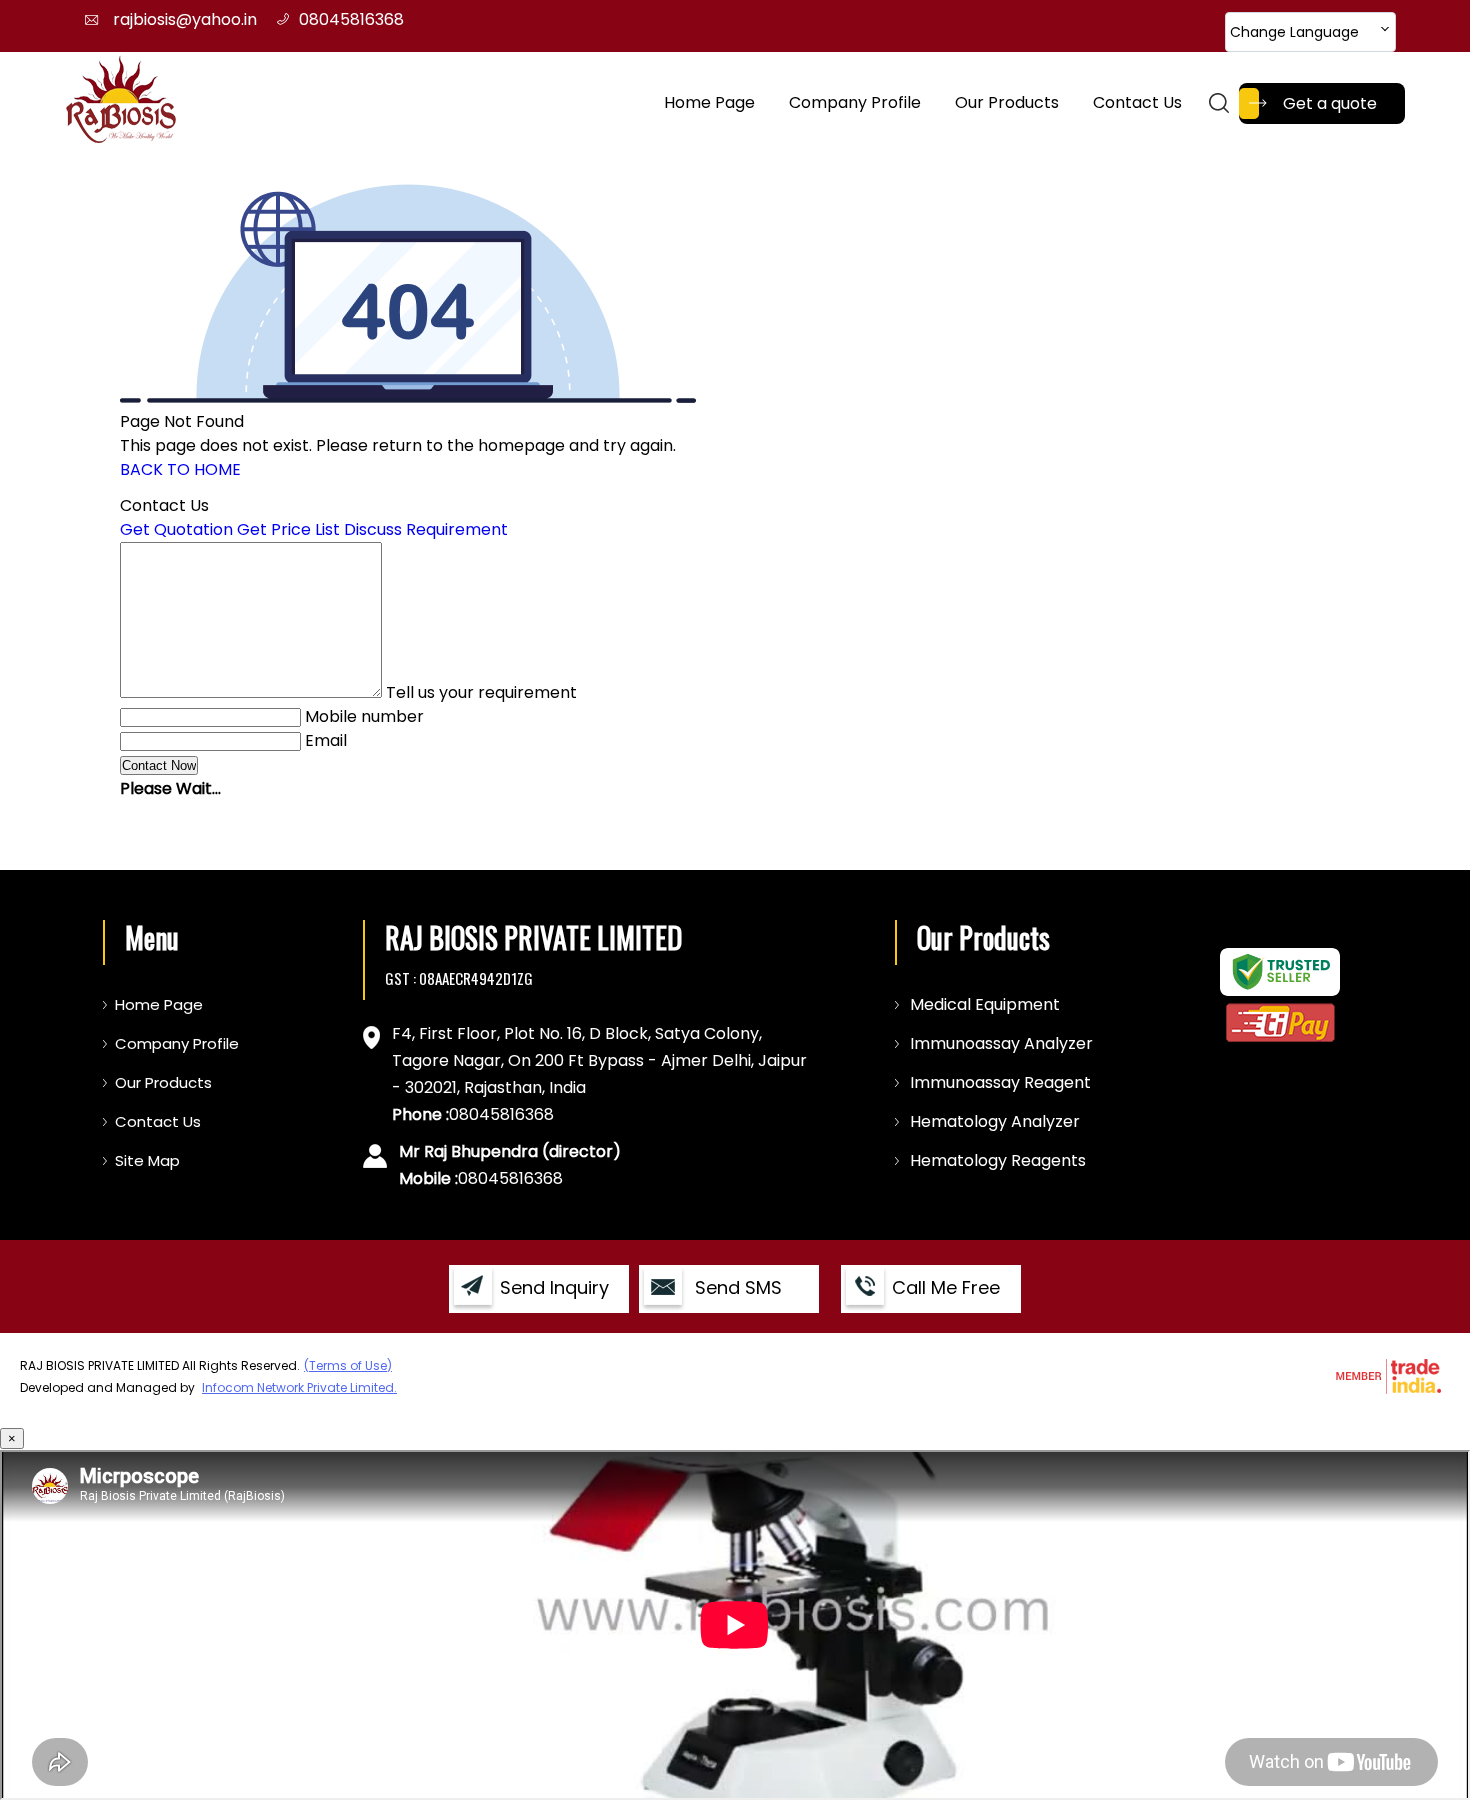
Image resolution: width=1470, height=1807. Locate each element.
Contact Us (1137, 102)
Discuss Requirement (426, 529)
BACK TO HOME (180, 469)
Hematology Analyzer (995, 1121)
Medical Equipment (985, 1004)
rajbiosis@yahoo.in (185, 19)
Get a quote (1330, 103)
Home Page (709, 102)
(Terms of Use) (348, 1365)
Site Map (147, 1160)
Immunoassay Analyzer (1001, 1043)
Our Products (1007, 102)
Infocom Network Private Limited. (299, 1387)
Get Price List (288, 529)
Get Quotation (176, 529)
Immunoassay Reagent (1000, 1082)
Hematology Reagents (998, 1160)
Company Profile (855, 102)
